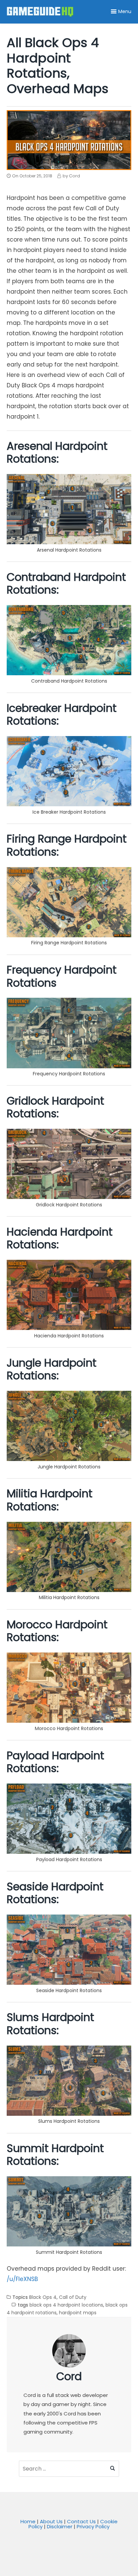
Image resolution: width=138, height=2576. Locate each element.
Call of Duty (73, 2297)
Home (28, 2521)
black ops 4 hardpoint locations (66, 2305)
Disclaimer (60, 2526)
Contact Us (81, 2521)
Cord (69, 2376)
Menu (125, 11)
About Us (51, 2521)
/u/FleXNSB (22, 2279)
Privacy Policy (93, 2526)
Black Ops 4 (43, 2297)
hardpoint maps (78, 2313)
